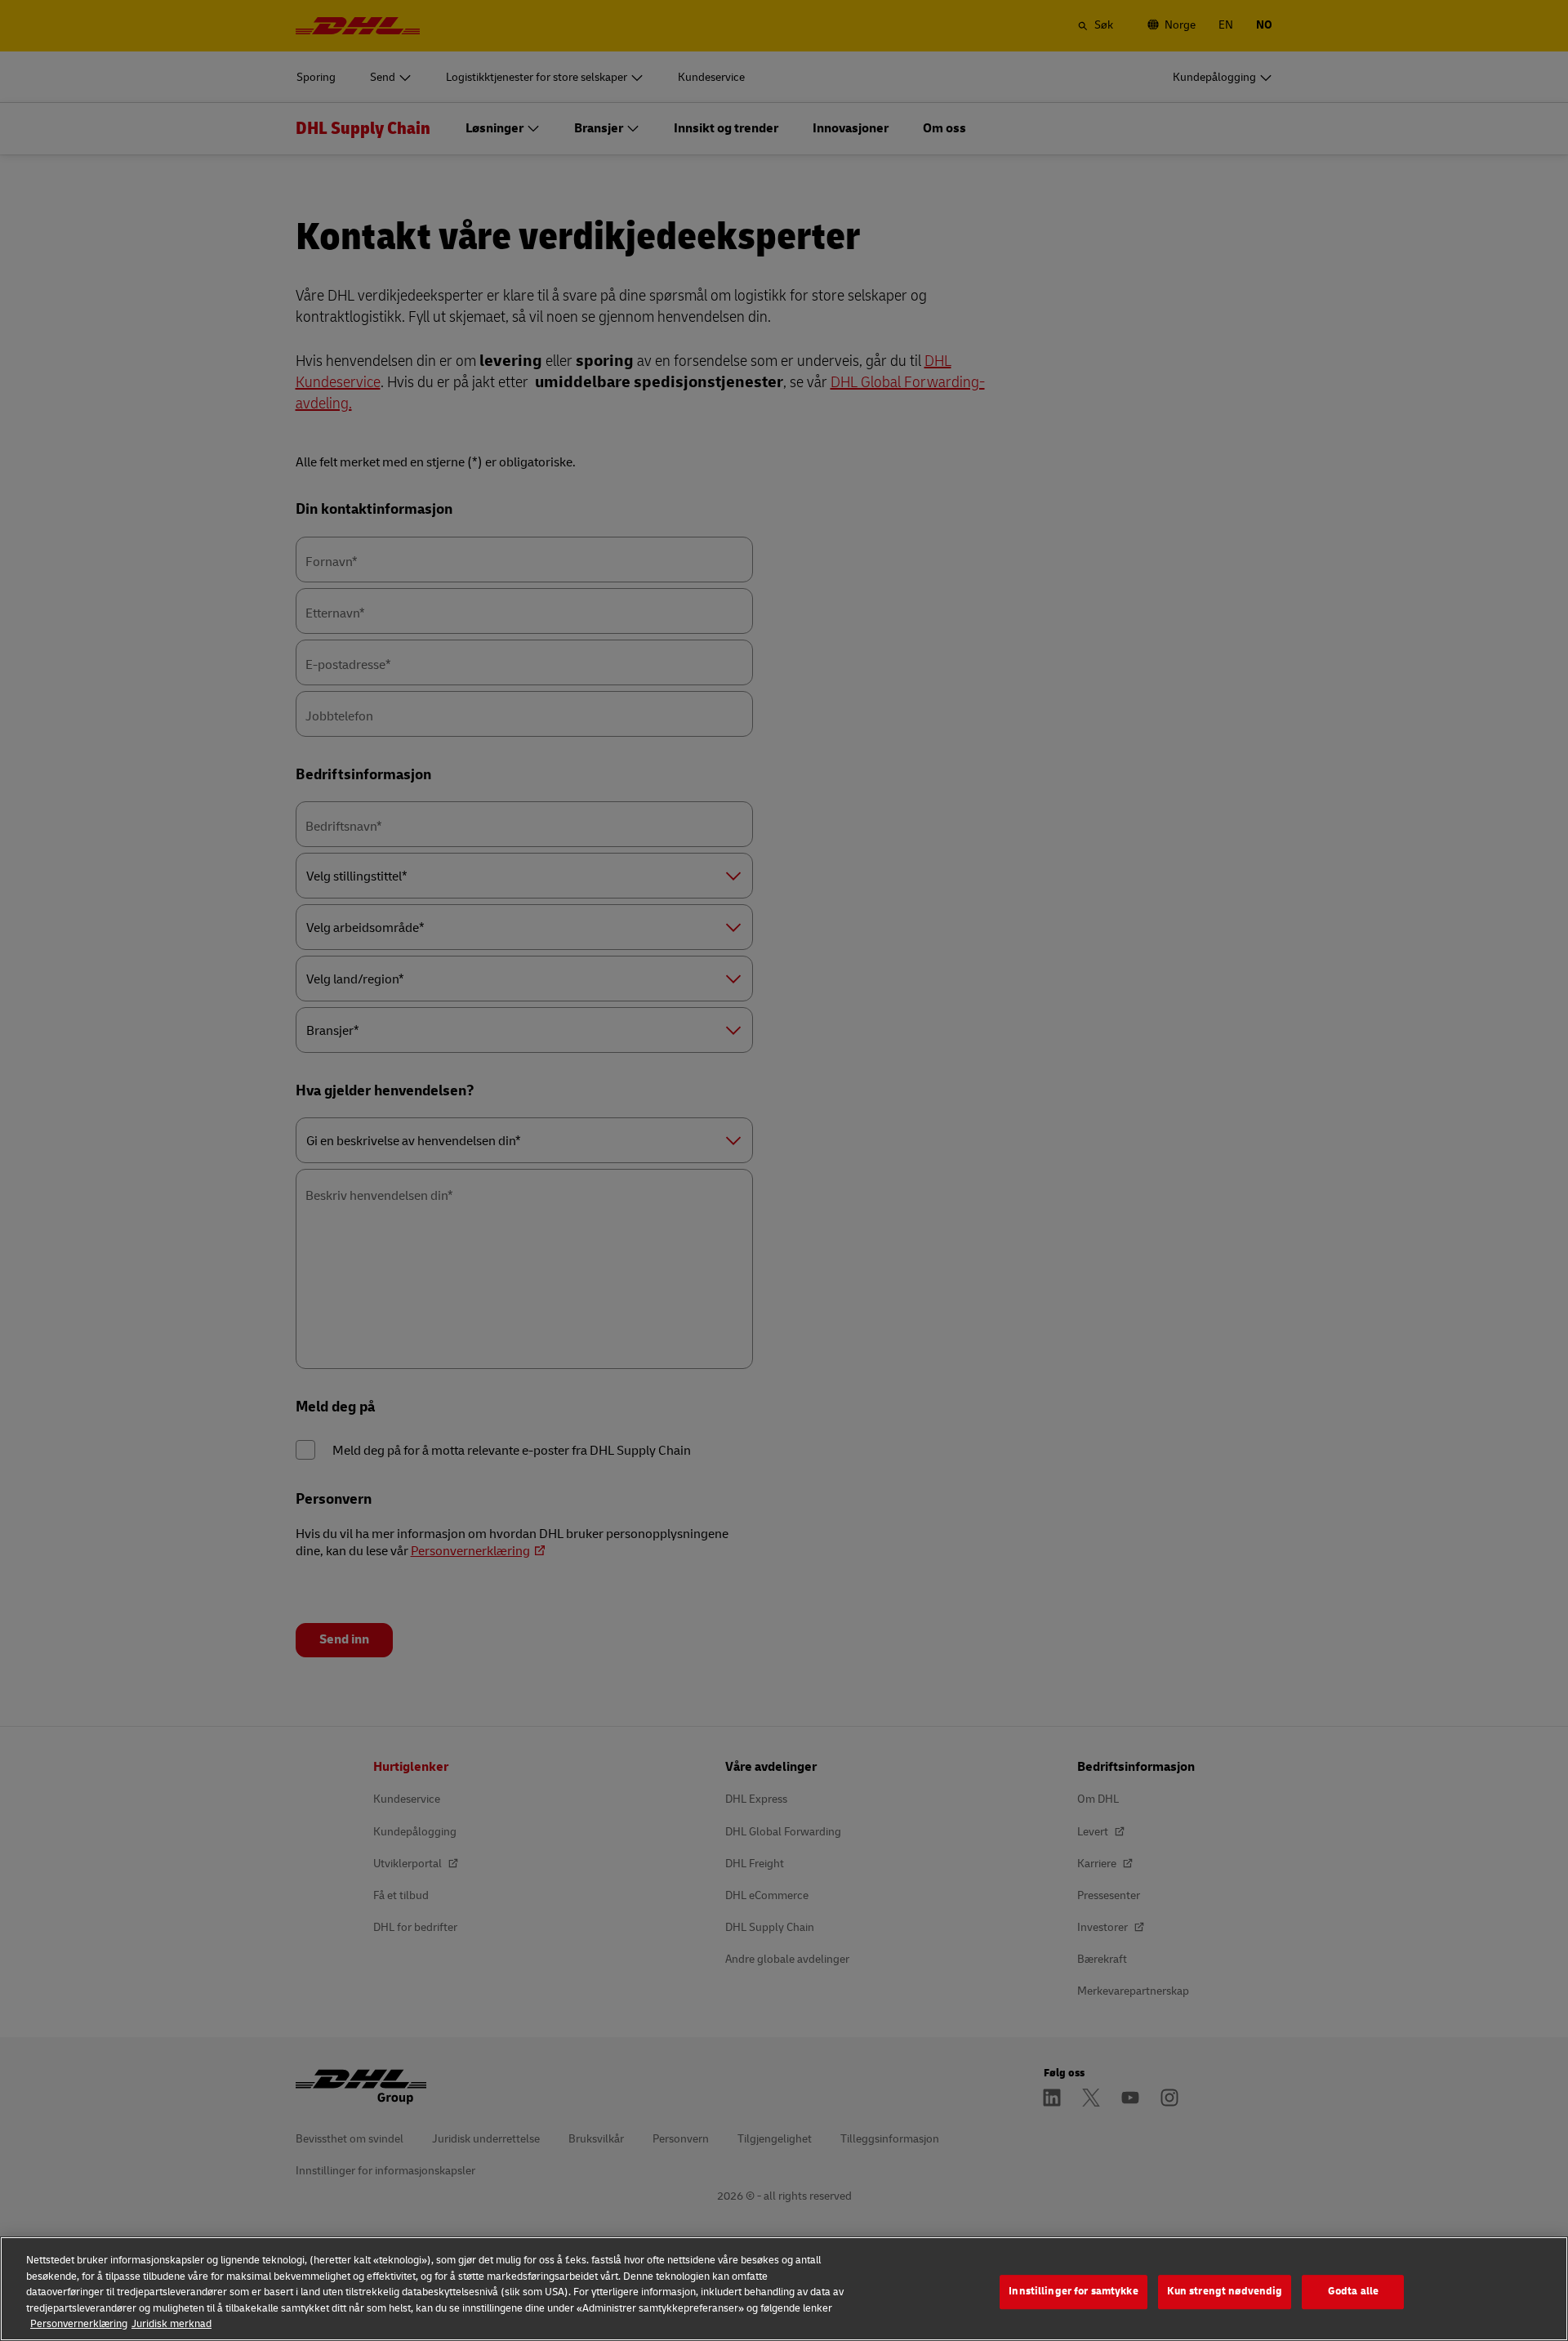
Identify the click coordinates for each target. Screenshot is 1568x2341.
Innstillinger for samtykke (1073, 2291)
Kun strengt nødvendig (1225, 2291)
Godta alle (1353, 2291)
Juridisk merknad (171, 2324)
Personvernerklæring (79, 2324)
